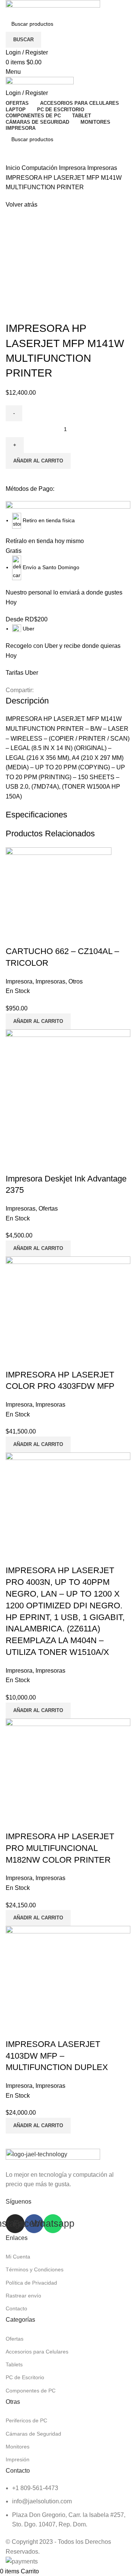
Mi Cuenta (18, 2257)
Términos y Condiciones (35, 2269)
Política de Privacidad (31, 2283)
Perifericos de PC (26, 2420)
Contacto (16, 2308)
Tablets (14, 2364)
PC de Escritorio (25, 2377)
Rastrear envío (23, 2296)
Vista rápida (15, 1164)
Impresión (18, 2459)
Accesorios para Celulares (37, 2352)
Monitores (18, 2447)
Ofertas (15, 2339)
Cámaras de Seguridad (33, 2434)
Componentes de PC (31, 2391)
